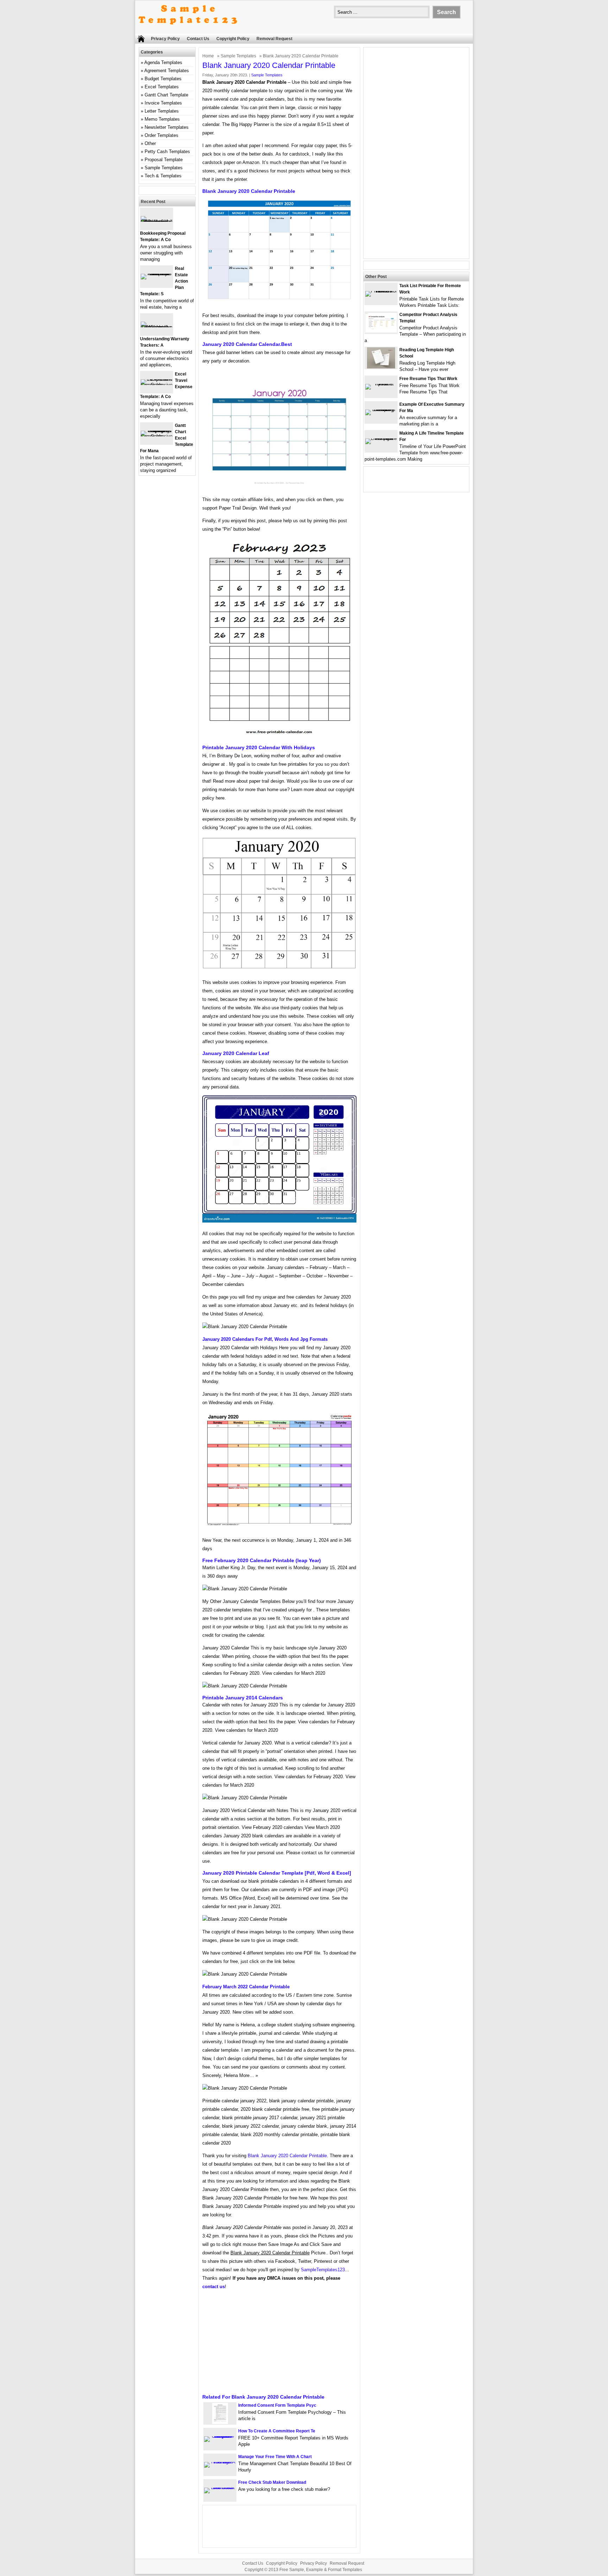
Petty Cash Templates (167, 151)
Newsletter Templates (167, 127)
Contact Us (198, 39)
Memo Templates (162, 119)
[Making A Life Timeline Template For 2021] (381, 438)
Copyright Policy (233, 39)
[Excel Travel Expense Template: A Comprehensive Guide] (157, 385)
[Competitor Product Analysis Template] (381, 331)
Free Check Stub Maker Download (272, 2482)
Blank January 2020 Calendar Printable (287, 2156)
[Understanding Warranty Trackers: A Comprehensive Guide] (157, 327)
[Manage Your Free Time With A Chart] (220, 2462)
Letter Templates (162, 111)
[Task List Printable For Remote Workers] (381, 291)
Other (150, 143)
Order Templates (161, 135)
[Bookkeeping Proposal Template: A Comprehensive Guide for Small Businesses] (157, 222)
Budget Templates (163, 79)
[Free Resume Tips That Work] (381, 384)
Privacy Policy (165, 39)
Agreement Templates (167, 71)
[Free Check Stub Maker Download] (220, 2487)
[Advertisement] (279, 2344)
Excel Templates (162, 87)
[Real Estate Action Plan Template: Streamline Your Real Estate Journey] (157, 274)
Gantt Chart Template (166, 95)
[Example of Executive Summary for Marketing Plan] (381, 409)
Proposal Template (164, 160)
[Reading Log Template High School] (381, 367)
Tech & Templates (163, 176)
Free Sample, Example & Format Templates (321, 2570)
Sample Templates (238, 56)
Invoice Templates (163, 103)
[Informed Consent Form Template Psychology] (220, 2422)
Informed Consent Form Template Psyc (277, 2405)
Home (208, 56)
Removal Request (274, 39)
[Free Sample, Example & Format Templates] (188, 30)
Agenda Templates (163, 62)
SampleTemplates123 (323, 2270)
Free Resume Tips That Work (428, 379)
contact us (214, 2287)
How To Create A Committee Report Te (277, 2431)
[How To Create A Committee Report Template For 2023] (220, 2436)
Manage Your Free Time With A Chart (275, 2457)
